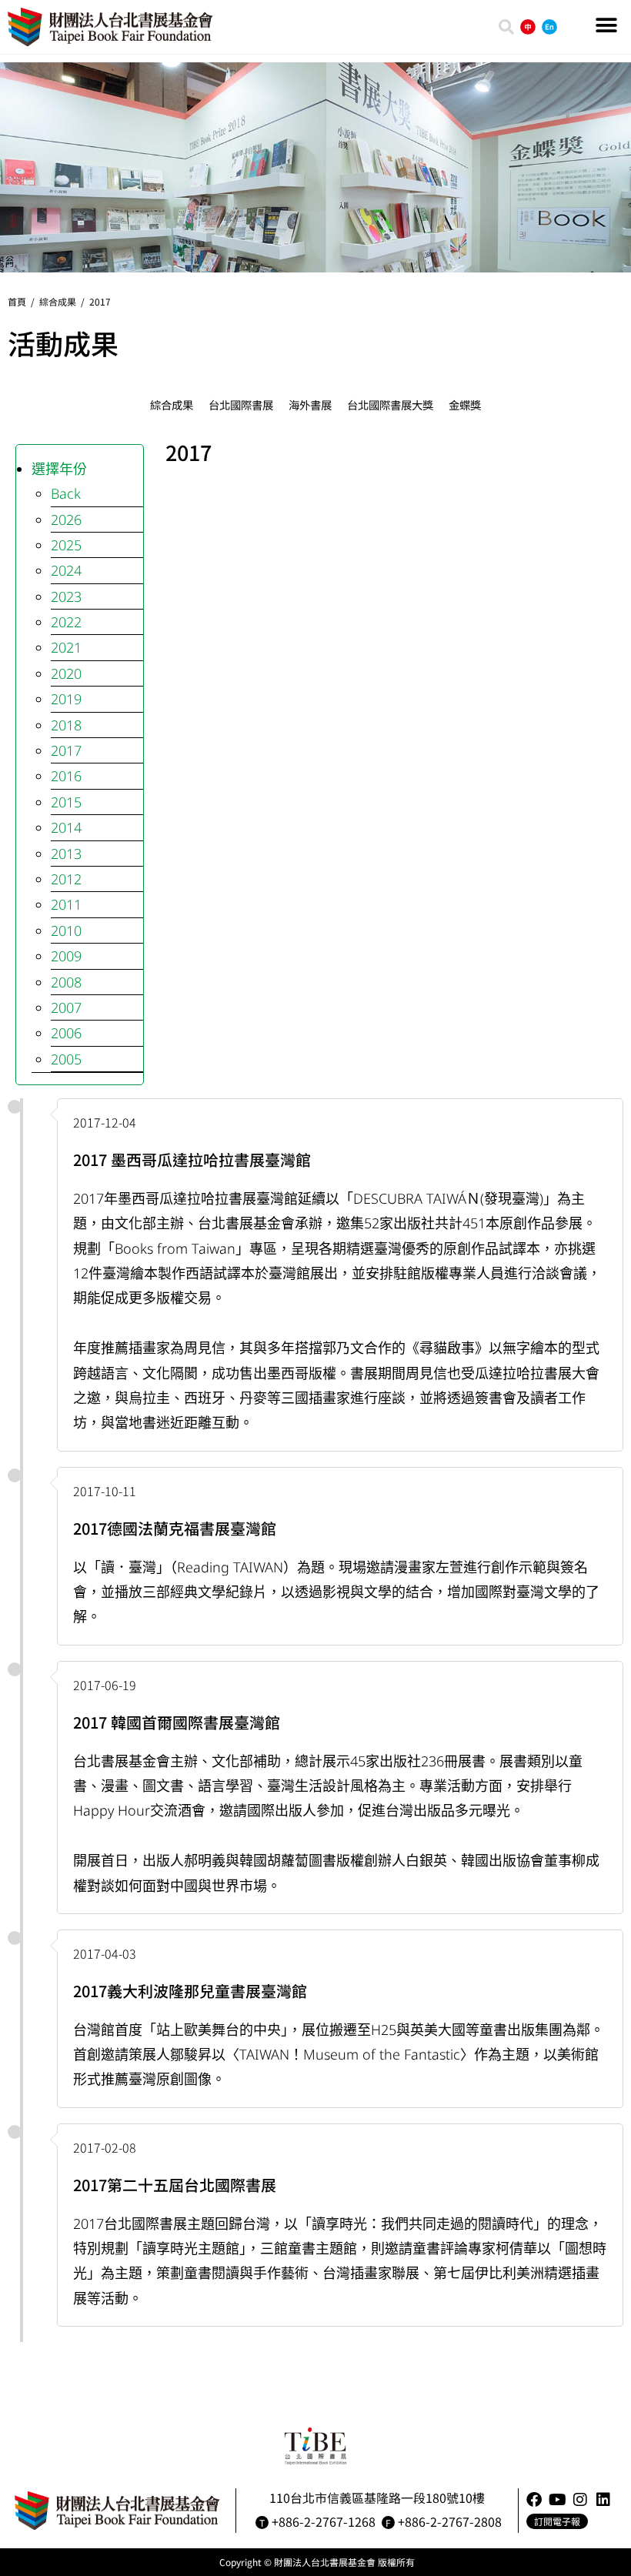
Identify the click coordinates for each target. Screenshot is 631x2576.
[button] (606, 25)
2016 (66, 776)
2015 (66, 802)
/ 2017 (93, 301)
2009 (66, 956)
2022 (66, 622)
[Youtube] (557, 2500)
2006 (66, 1033)
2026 (66, 520)
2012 (66, 879)
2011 (66, 904)
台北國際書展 (241, 404)
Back (66, 493)
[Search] (506, 27)
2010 (66, 931)
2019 (66, 699)
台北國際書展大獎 (390, 404)
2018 (66, 725)
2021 (66, 647)
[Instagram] (580, 2500)
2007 (66, 1007)
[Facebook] (534, 2500)
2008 (66, 982)
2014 (66, 827)
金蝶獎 (465, 404)
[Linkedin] (603, 2500)
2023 (66, 596)
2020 (66, 673)
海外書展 (310, 404)
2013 (66, 854)
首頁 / (23, 301)
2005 (66, 1059)
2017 (66, 750)
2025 (66, 545)
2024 (66, 570)
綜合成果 (58, 301)
